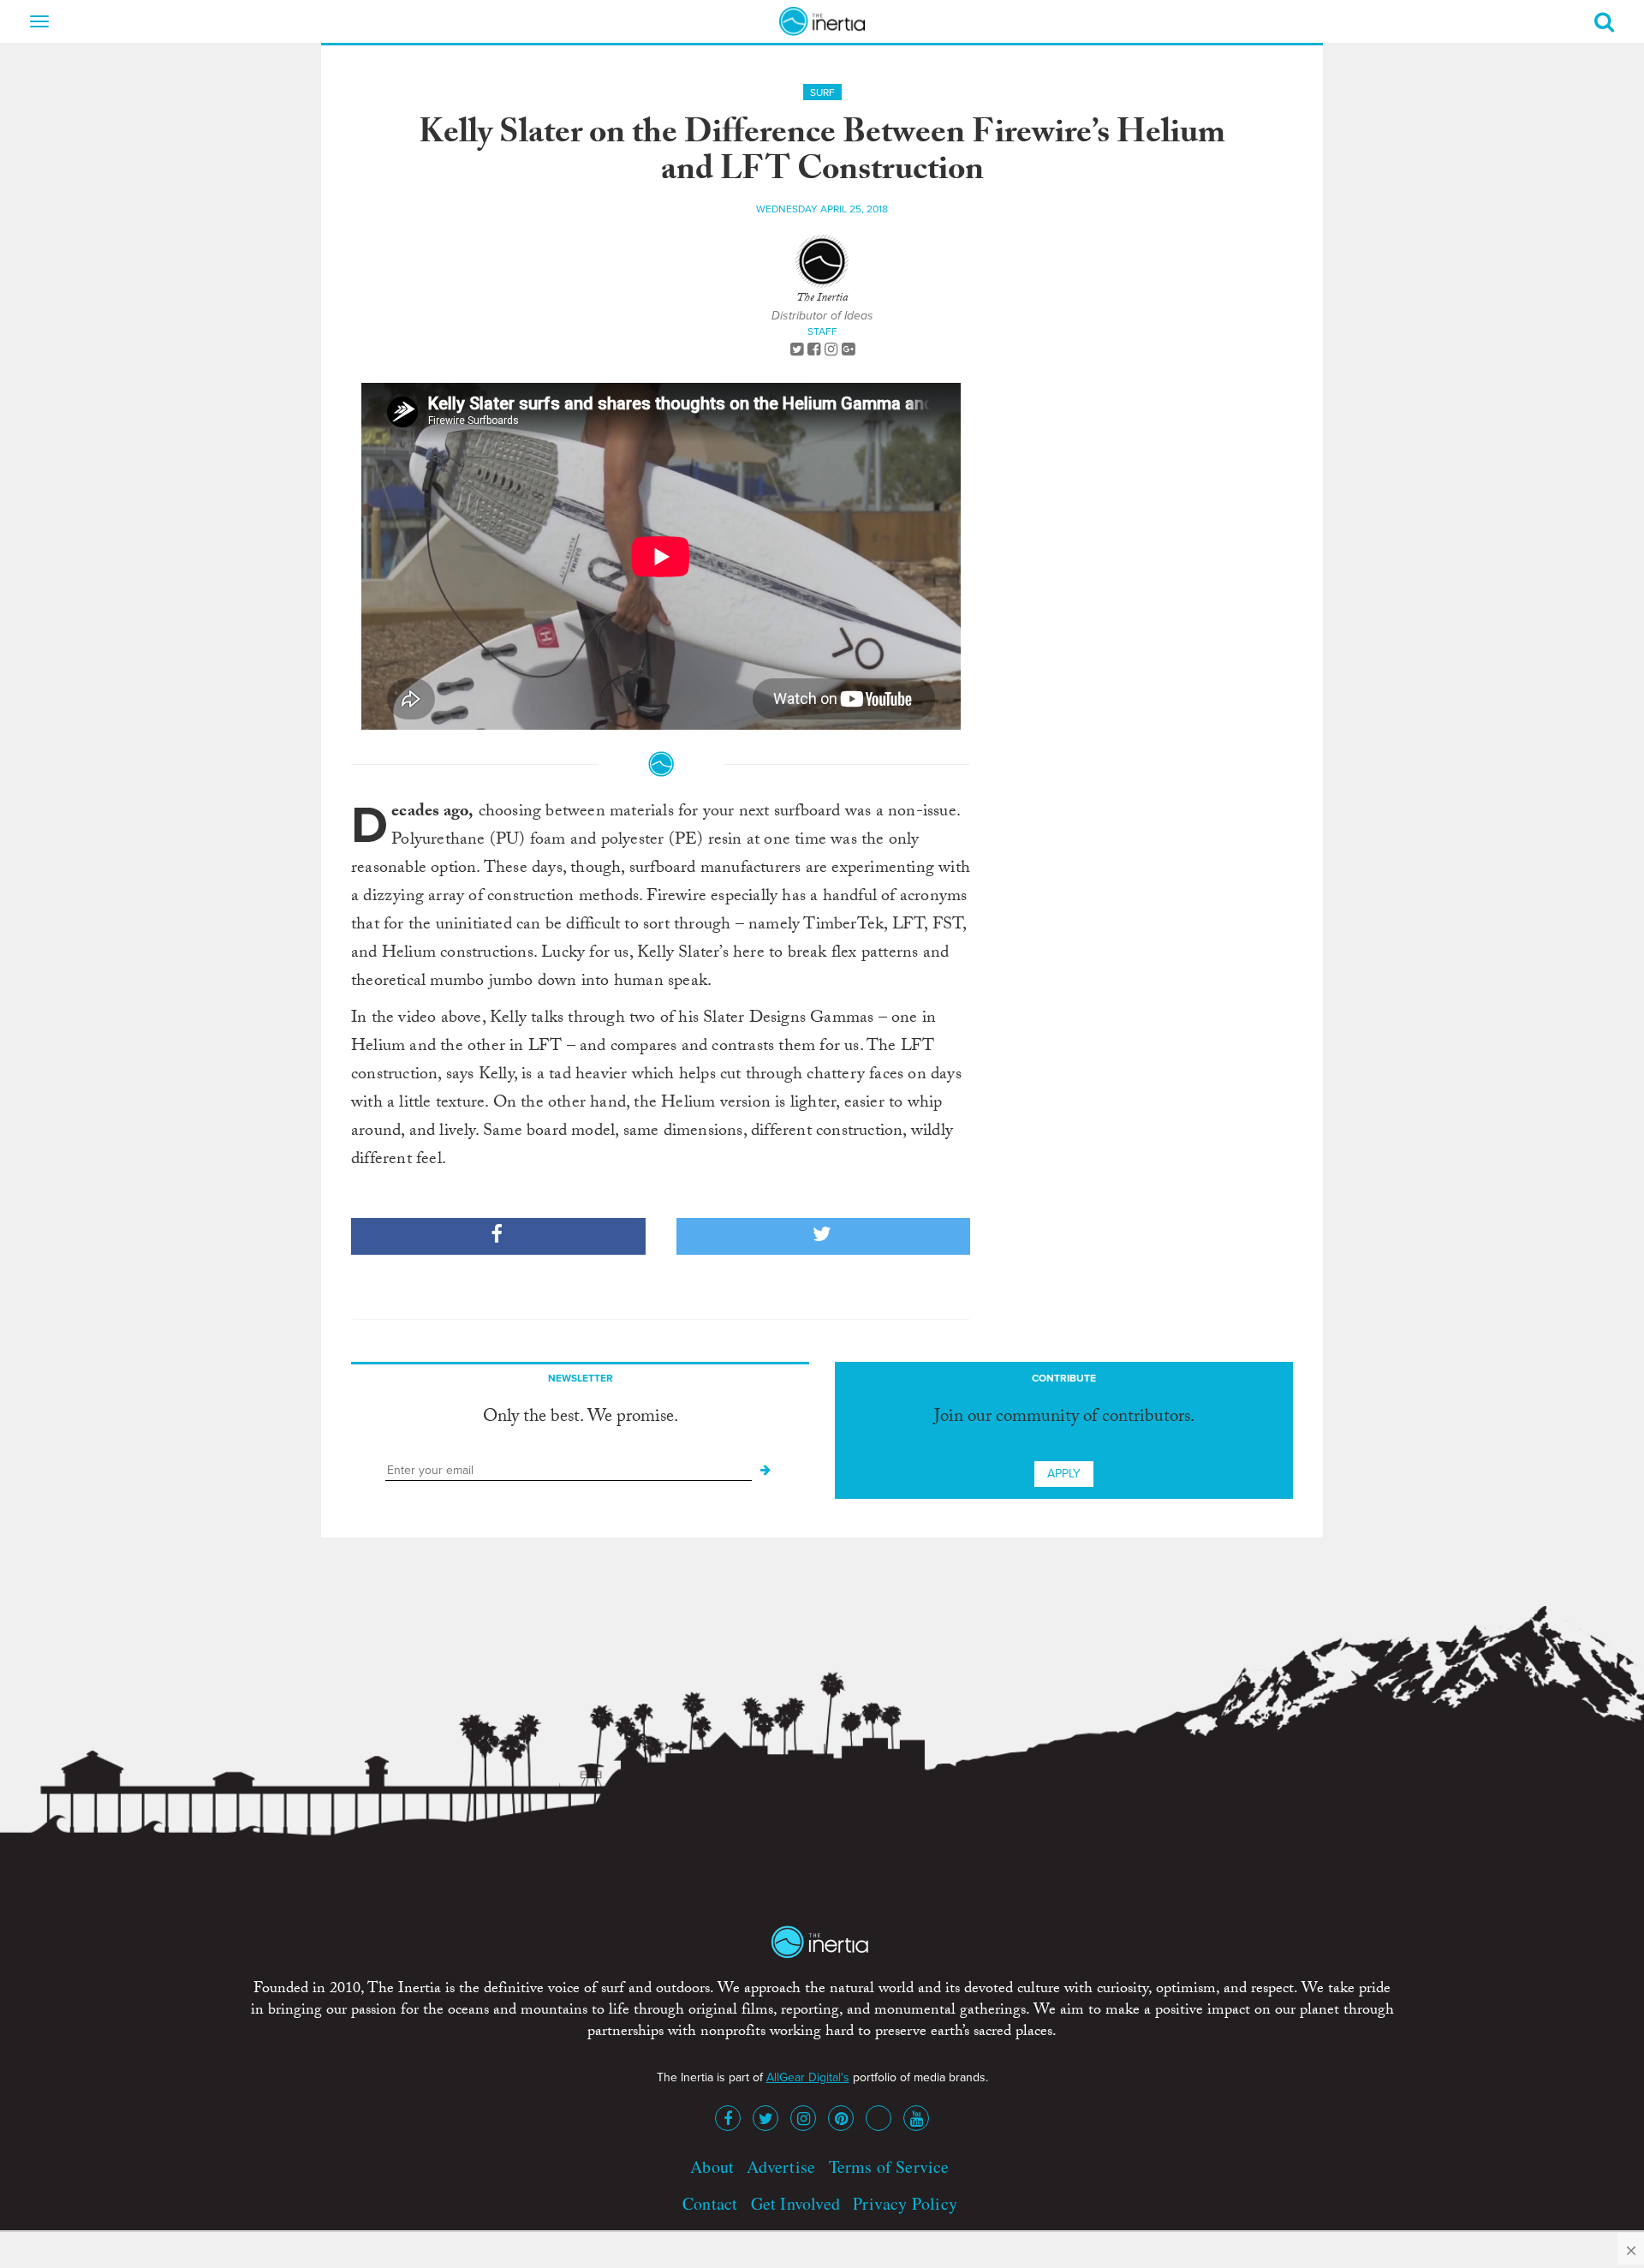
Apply (1064, 1474)
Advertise (781, 2167)
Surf (822, 93)
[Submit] (765, 1471)
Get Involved (795, 2203)
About (712, 2167)
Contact (710, 2203)
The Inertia (822, 299)
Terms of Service (889, 2167)
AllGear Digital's (808, 2077)
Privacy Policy (905, 2203)
